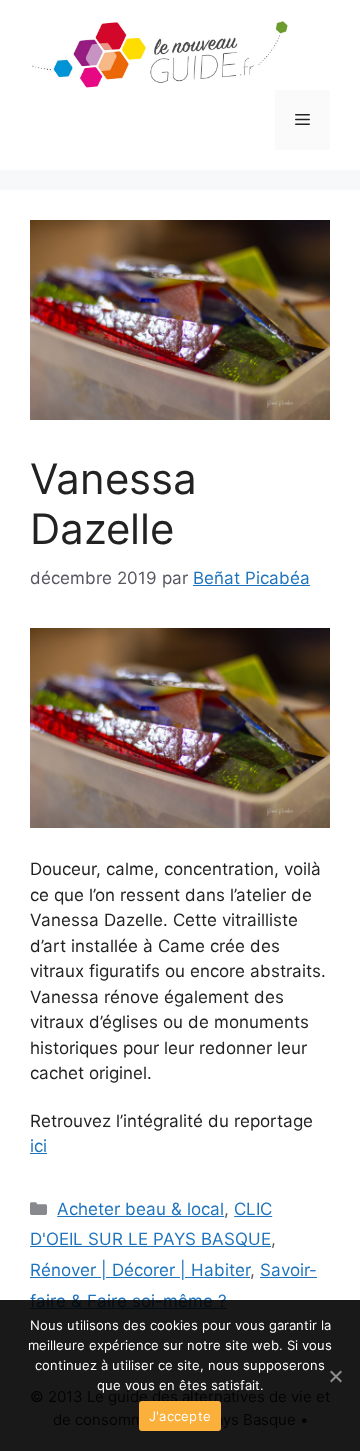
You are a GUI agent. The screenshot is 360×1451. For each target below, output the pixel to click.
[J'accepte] (335, 1376)
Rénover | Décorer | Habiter (140, 1270)
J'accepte (180, 1416)
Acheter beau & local (140, 1209)
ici (38, 1146)
